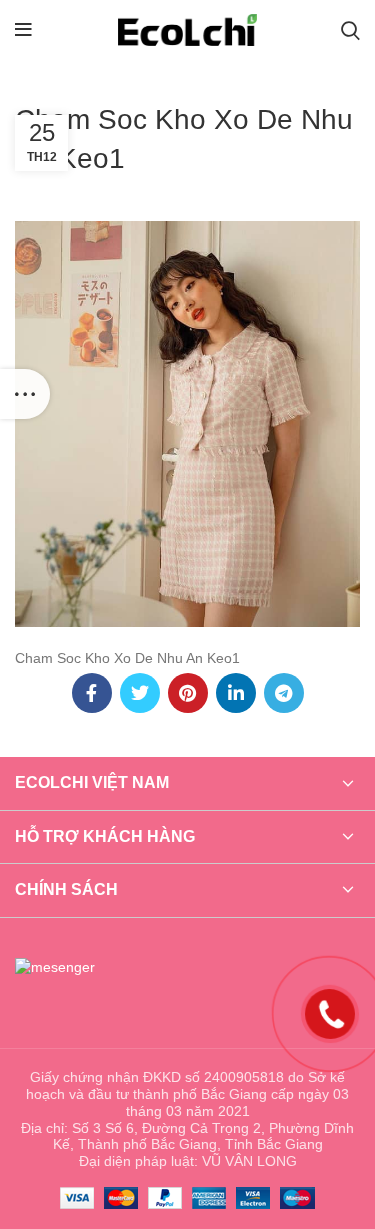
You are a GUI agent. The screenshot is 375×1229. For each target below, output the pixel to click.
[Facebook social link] (92, 693)
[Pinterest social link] (188, 693)
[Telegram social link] (284, 693)
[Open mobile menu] (23, 30)
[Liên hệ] (330, 1013)
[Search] (350, 30)
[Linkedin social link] (236, 693)
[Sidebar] (25, 394)
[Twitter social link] (140, 693)
